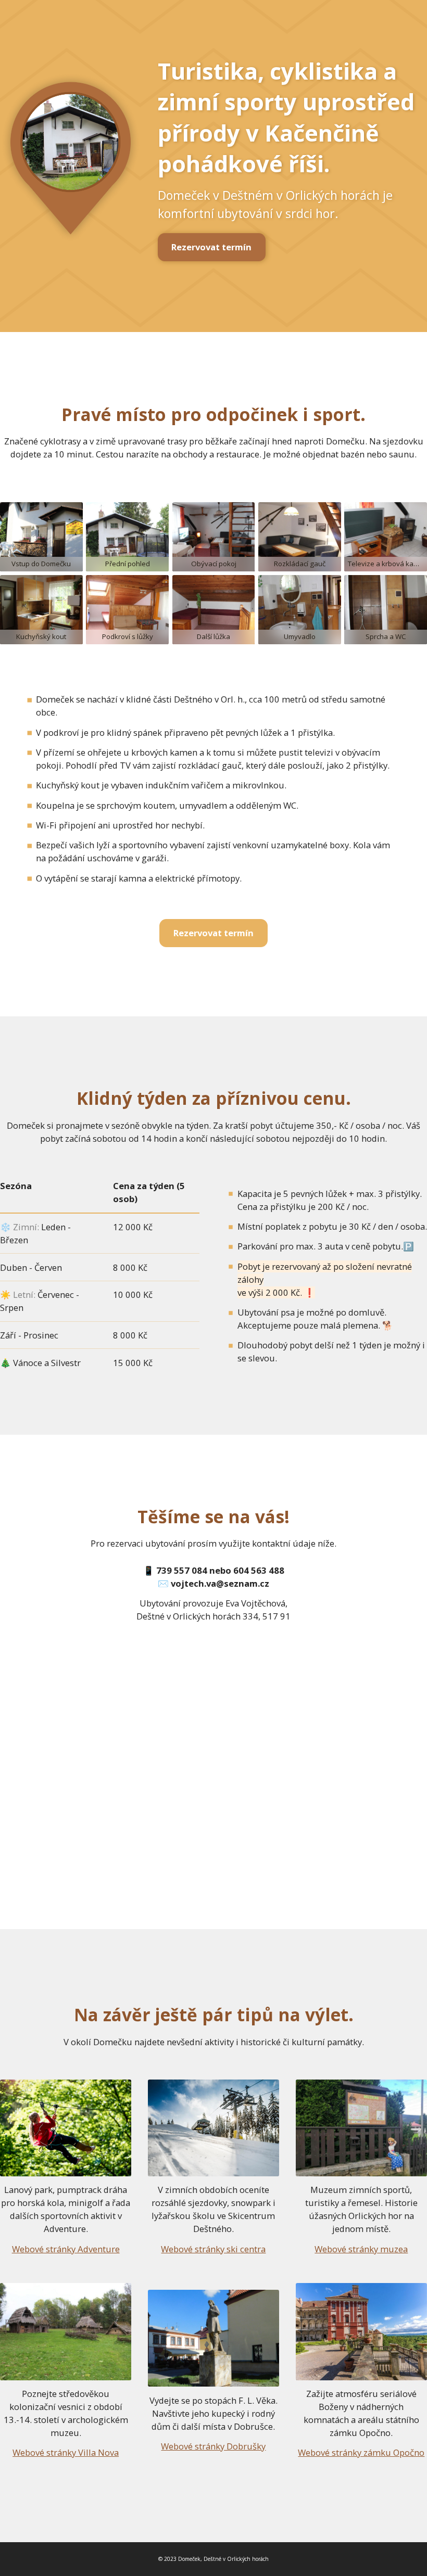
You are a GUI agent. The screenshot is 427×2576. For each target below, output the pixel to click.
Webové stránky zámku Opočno (361, 2452)
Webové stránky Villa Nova (66, 2452)
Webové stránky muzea (361, 2249)
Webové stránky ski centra (213, 2249)
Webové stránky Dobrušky (213, 2446)
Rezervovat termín (211, 247)
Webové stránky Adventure (66, 2249)
